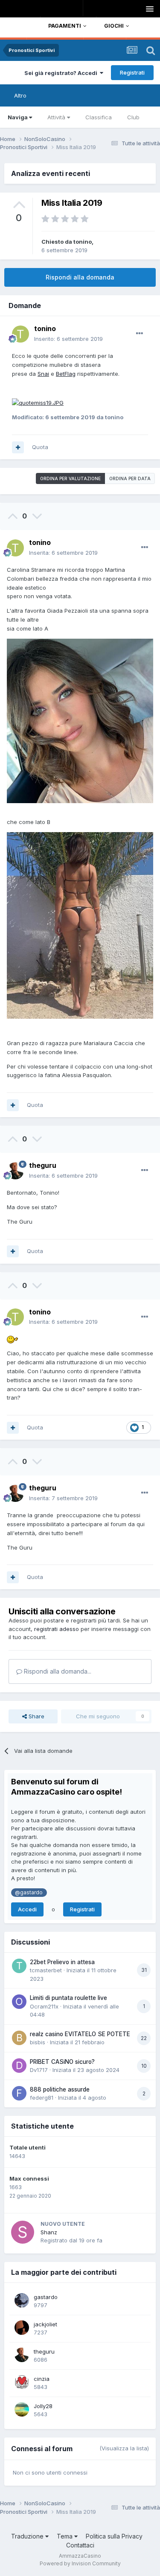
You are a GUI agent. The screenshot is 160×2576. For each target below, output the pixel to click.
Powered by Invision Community (80, 2563)
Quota (40, 447)
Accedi (27, 1909)
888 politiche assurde (60, 2089)
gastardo (46, 2297)
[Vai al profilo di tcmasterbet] (19, 1966)
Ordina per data (130, 478)
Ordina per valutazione (70, 478)
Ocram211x (44, 2006)
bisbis (38, 2042)
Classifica (99, 117)
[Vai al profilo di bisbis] (19, 2038)
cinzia (42, 2379)
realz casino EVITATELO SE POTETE (80, 2034)
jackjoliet (45, 2324)
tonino (83, 242)
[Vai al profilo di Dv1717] (19, 2066)
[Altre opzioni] (140, 334)
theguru (43, 1165)
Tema (65, 2536)
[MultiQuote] (18, 447)
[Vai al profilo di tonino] (20, 334)
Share (36, 1716)
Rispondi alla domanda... (57, 1671)
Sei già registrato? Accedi (62, 73)
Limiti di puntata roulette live (68, 1998)
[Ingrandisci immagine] (80, 720)
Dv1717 (39, 2070)
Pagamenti (65, 26)
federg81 (42, 2098)
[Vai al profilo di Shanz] (23, 2232)
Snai (43, 374)
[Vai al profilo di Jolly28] (22, 2409)
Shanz (49, 2232)
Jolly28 (43, 2406)
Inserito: (68, 339)
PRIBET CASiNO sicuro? (62, 2062)
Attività (56, 117)
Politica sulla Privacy (114, 2536)
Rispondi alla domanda (80, 277)
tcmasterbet (46, 1970)
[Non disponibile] (38, 402)
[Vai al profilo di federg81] (19, 2093)
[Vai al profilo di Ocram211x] (19, 2002)
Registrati (132, 72)
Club (133, 117)
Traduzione (28, 2536)
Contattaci (80, 2545)
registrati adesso (57, 1629)
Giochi (114, 26)
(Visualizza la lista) (124, 2448)
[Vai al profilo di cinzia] (22, 2382)
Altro (20, 95)
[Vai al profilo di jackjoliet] (22, 2328)
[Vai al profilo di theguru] (15, 1171)
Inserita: (63, 553)
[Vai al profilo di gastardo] (22, 2300)
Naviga (18, 117)
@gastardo (29, 1893)
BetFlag (66, 374)
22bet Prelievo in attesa (62, 1962)
